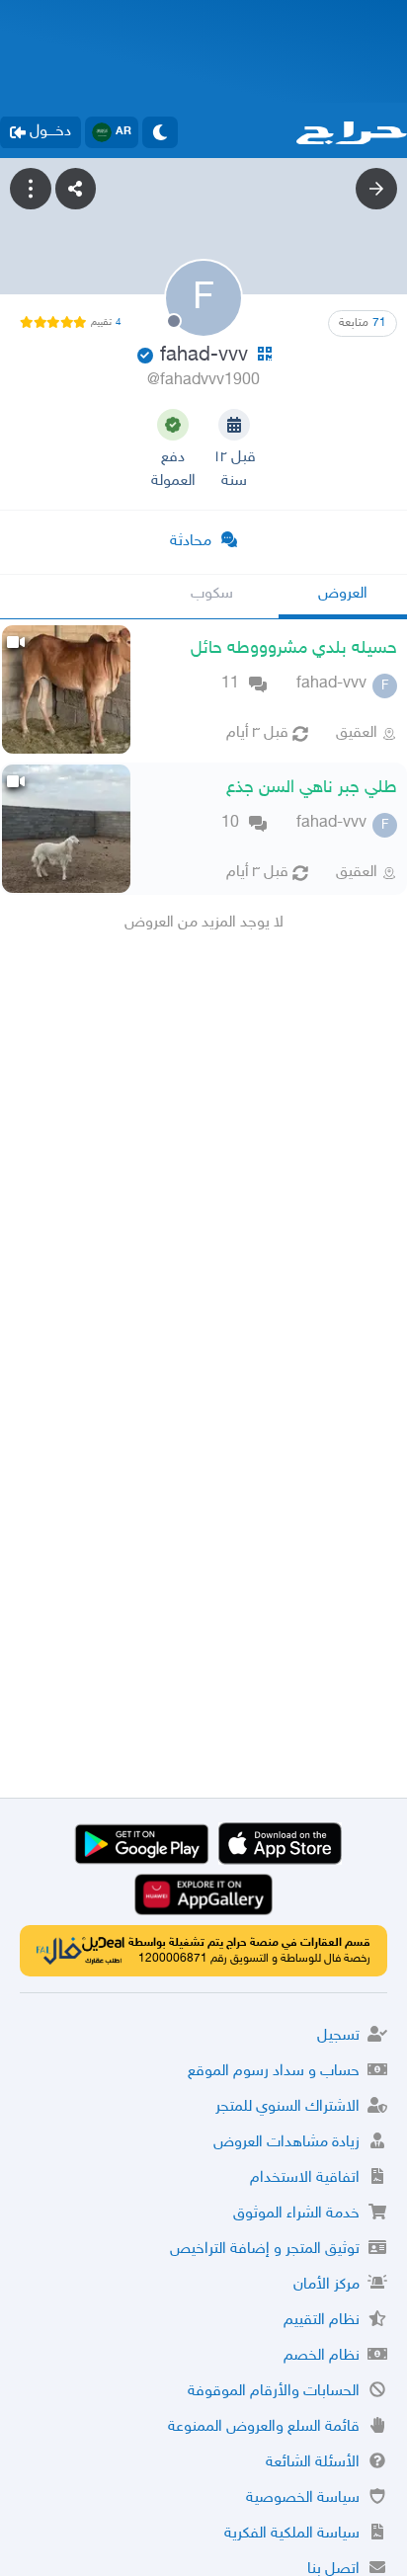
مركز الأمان (326, 2285)
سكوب (212, 594)
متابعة (363, 323)
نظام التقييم (322, 2321)
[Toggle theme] (160, 132)
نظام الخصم (322, 2356)
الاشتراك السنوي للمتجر (287, 2107)
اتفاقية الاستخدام (305, 2178)
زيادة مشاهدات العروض (286, 2143)
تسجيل (338, 2036)
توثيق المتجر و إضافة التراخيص (265, 2250)
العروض (343, 594)
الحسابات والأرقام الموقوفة (274, 2392)
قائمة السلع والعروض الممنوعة (264, 2427)
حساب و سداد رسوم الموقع (274, 2072)
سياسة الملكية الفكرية (292, 2534)
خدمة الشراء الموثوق (296, 2214)
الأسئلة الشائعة (313, 2463)
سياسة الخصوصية (303, 2498)
